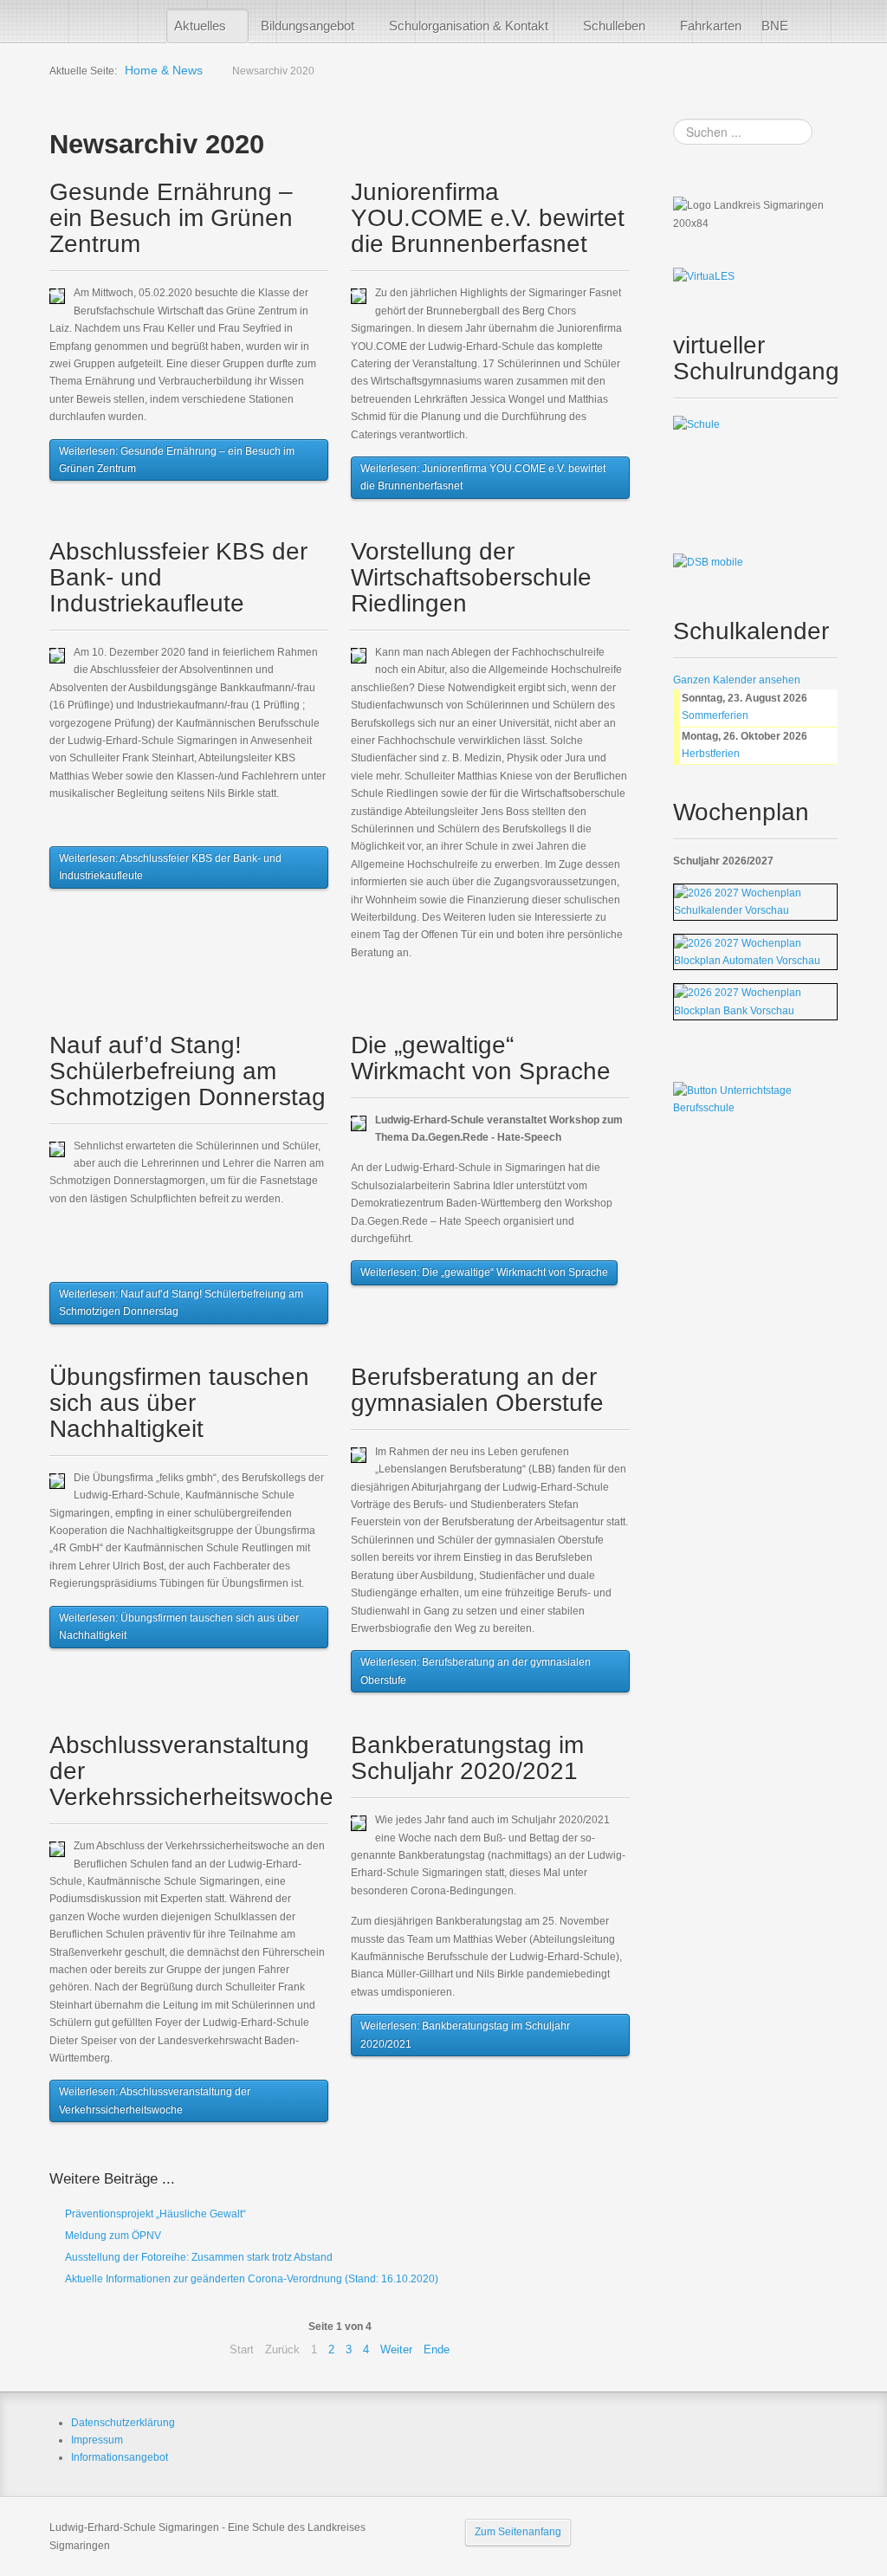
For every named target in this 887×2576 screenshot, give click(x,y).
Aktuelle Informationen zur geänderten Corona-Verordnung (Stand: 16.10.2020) (250, 2279)
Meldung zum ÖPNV (112, 2236)
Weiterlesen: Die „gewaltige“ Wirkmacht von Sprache (484, 1272)
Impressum (97, 2440)
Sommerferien (715, 715)
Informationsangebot (120, 2457)
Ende (437, 2349)
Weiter (396, 2349)
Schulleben (614, 26)
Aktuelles (200, 26)
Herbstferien (711, 754)
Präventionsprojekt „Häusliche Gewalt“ (154, 2214)
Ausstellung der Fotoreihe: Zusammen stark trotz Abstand (197, 2257)
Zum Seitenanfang (518, 2532)
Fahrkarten (711, 26)
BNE (775, 26)
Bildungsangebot (308, 26)
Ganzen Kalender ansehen (737, 680)
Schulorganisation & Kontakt (469, 26)
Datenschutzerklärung (123, 2423)
